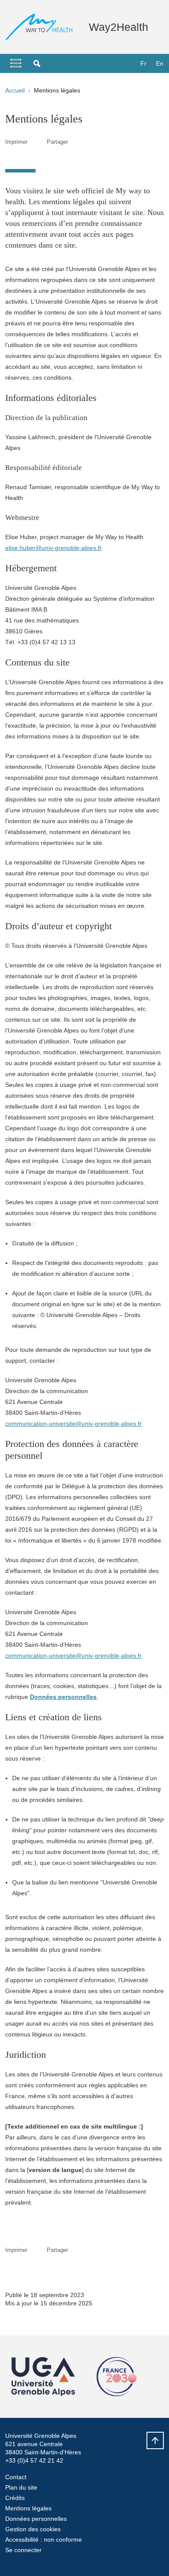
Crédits (15, 2498)
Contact (16, 2477)
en (160, 63)
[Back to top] (155, 2440)
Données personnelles (36, 2519)
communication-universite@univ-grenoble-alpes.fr (73, 1424)
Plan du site (21, 2487)
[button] (37, 63)
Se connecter (23, 2550)
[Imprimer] (37, 142)
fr (143, 63)
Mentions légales (28, 2508)
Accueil (15, 90)
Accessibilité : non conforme (44, 2540)
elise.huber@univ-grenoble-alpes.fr (54, 548)
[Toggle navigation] (16, 63)
